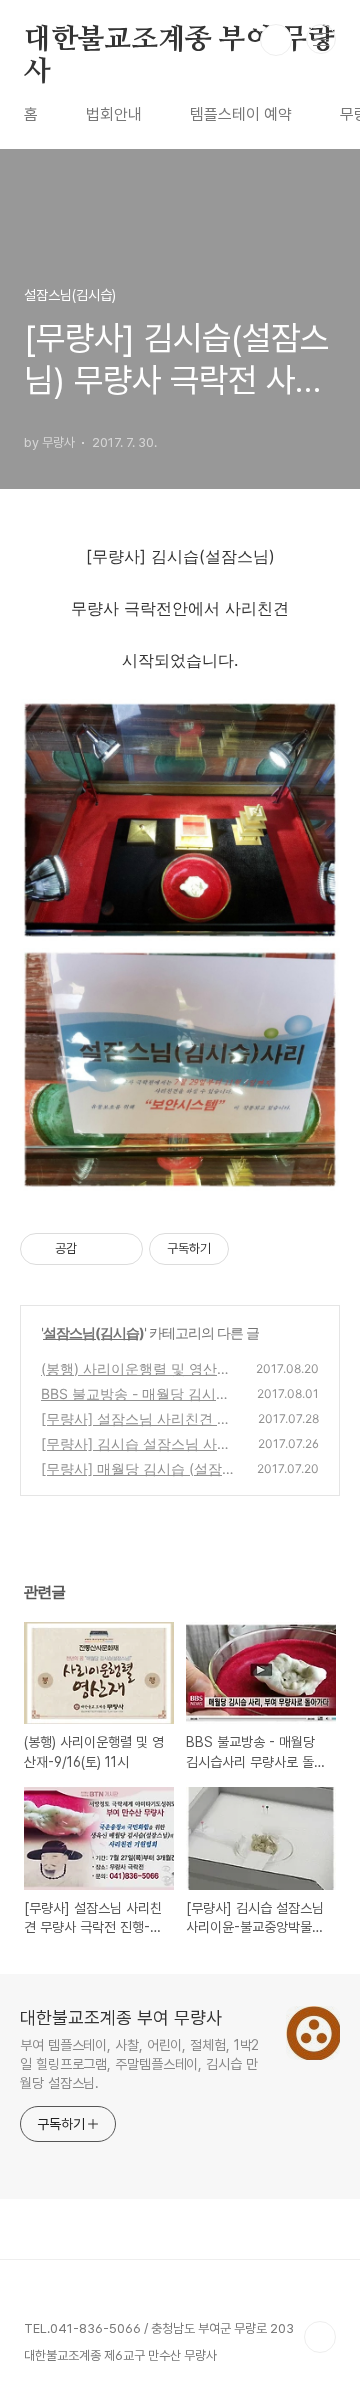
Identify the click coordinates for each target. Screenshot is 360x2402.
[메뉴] (321, 39)
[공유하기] (95, 1249)
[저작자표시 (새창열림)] (238, 1249)
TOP (320, 2337)
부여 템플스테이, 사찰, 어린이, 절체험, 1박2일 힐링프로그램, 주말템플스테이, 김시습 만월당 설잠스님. (139, 2064)
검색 (276, 40)
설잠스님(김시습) (93, 1332)
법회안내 (114, 114)
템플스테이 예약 (241, 114)
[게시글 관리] (120, 1249)
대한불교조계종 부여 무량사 (179, 41)
